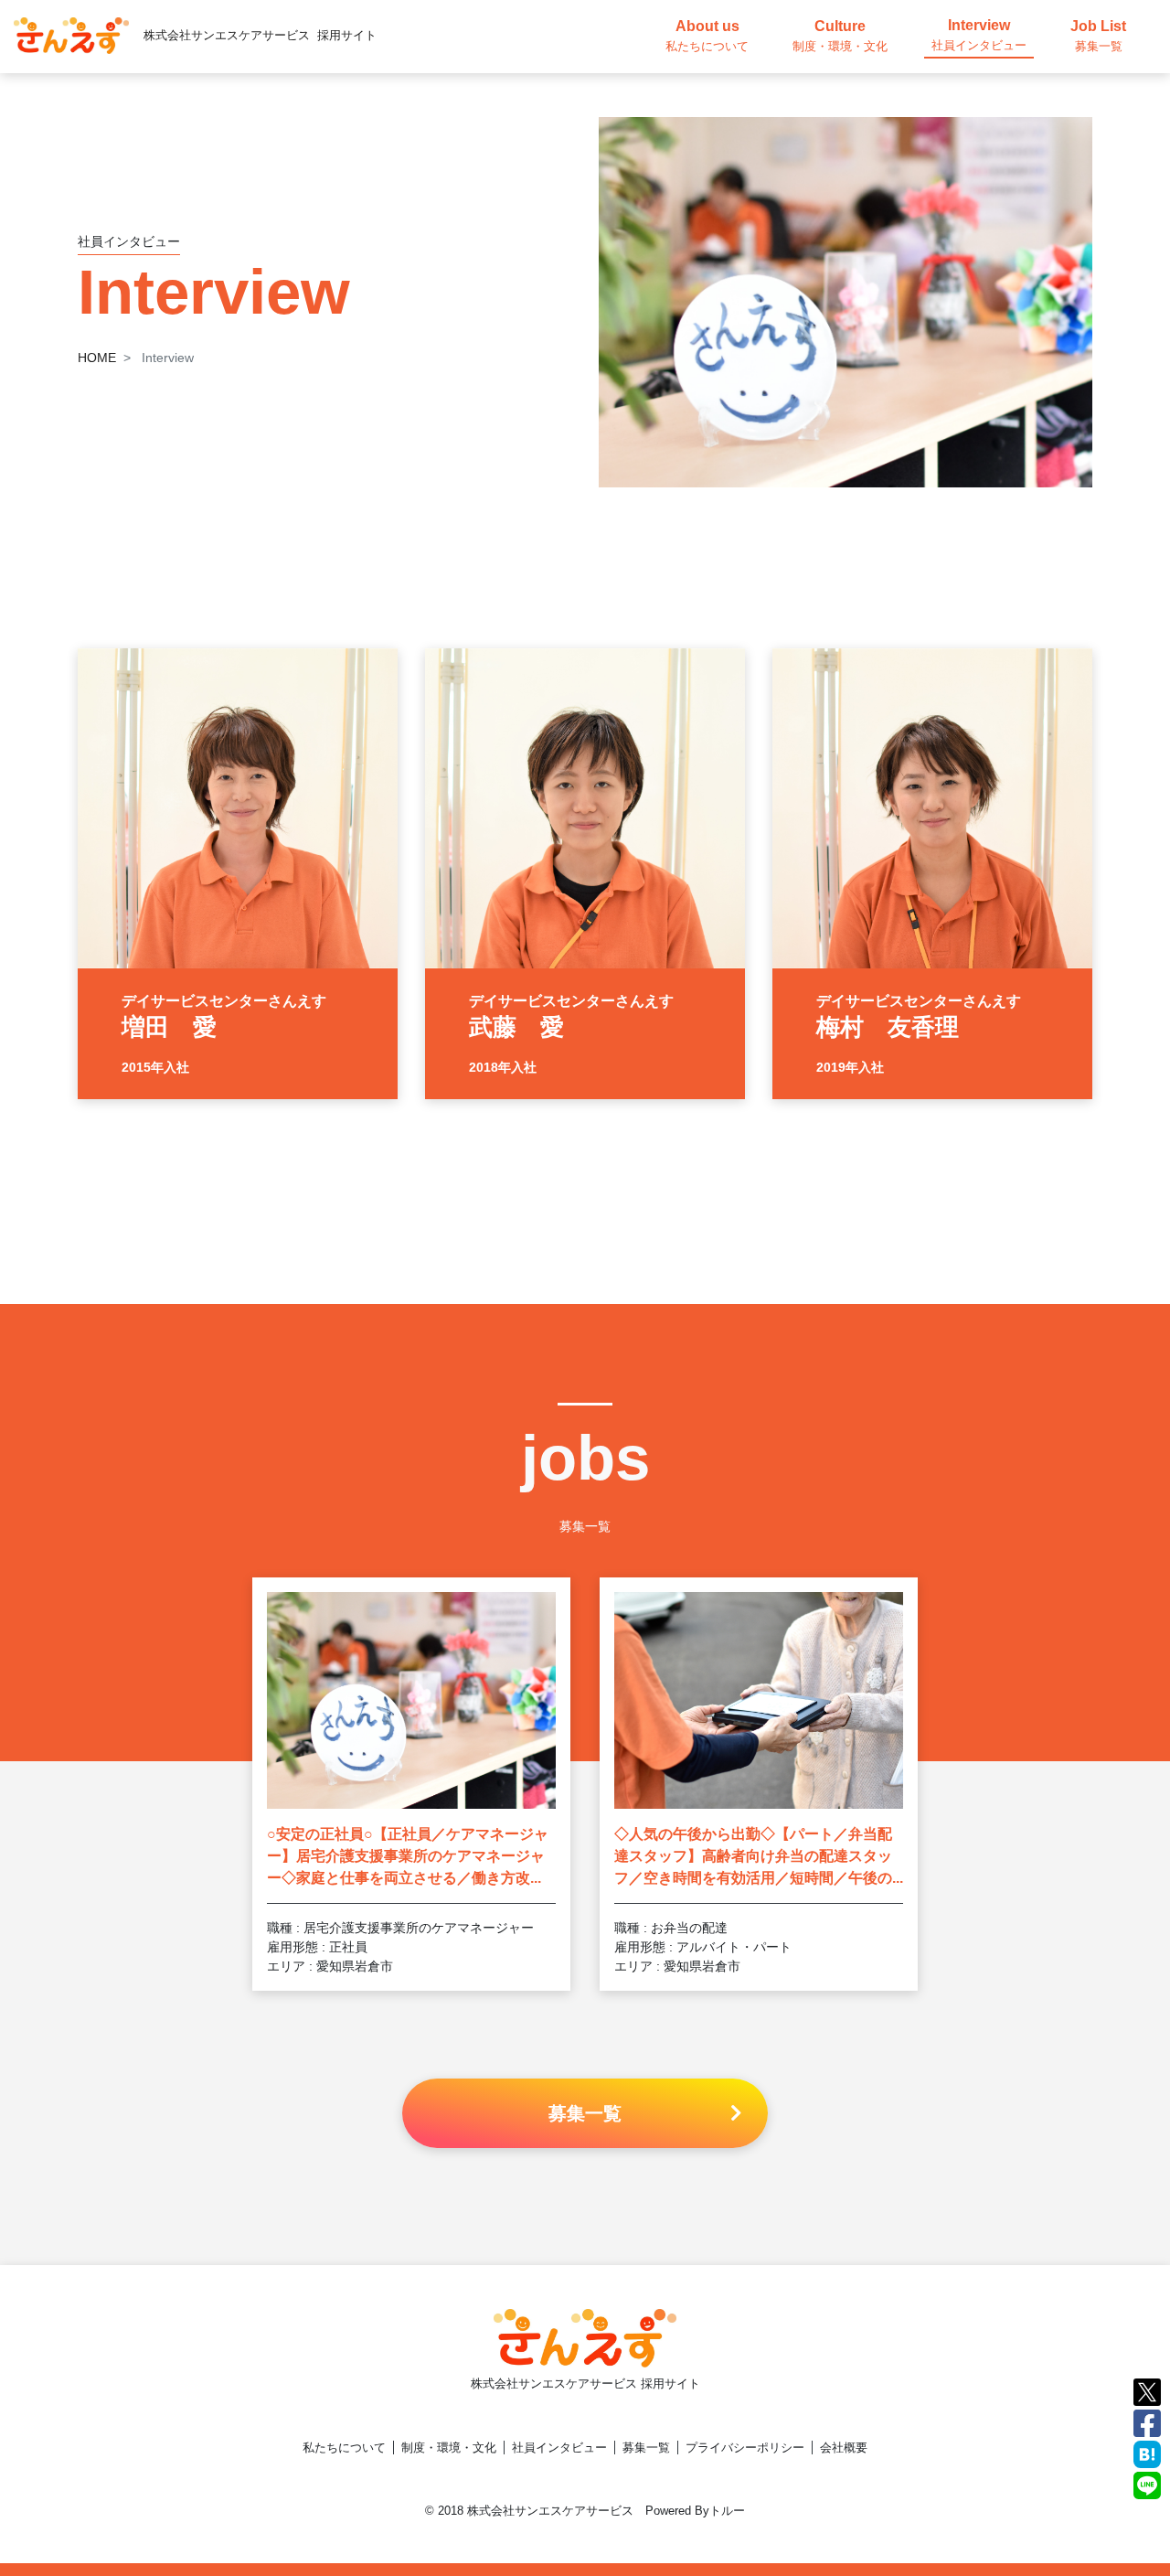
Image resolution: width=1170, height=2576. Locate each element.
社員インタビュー (559, 2448)
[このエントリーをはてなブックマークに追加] (1147, 2453)
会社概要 (844, 2448)
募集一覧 (646, 2448)
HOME (97, 358)
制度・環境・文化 (449, 2448)
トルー (727, 2511)
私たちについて (344, 2448)
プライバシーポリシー (745, 2448)
